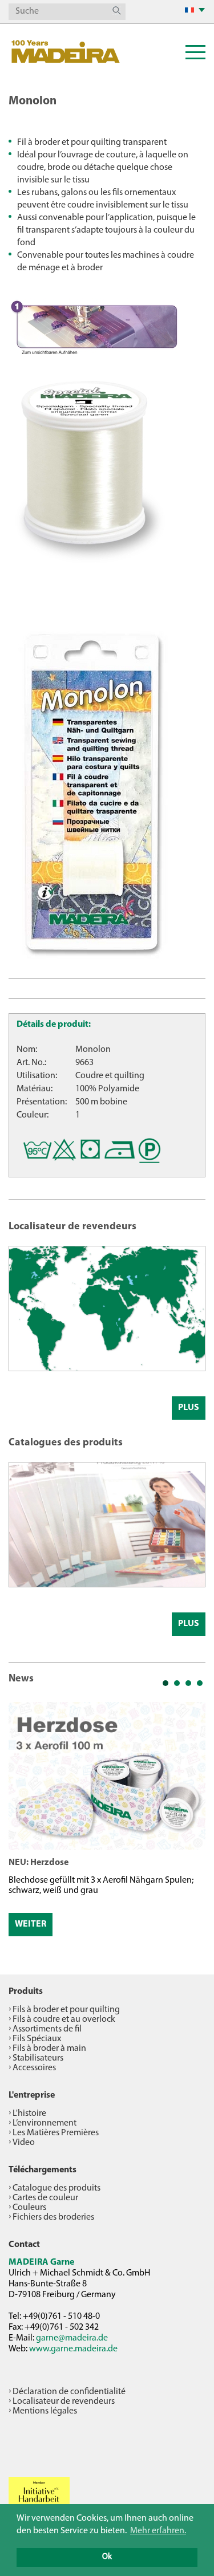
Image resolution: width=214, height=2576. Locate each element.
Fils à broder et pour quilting (66, 2010)
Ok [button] (107, 2557)
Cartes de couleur (45, 2198)
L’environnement (45, 2123)
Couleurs (29, 2208)
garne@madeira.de (72, 2338)
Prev (23, 1823)
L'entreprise (32, 2095)
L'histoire (29, 2114)
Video (24, 2143)
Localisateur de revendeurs (64, 2402)
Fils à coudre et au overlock (64, 2020)
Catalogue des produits (56, 2188)
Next (191, 1823)
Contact (24, 2245)
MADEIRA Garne (41, 2262)
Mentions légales (45, 2411)
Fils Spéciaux (37, 2039)
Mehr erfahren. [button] (158, 2531)
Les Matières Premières (56, 2133)
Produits (26, 1992)
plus (189, 1408)
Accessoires (34, 2068)
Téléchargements (43, 2170)
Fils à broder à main (49, 2049)
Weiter (31, 1924)
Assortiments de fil (47, 2029)
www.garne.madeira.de (73, 2349)
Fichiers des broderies (53, 2217)
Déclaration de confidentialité (69, 2392)
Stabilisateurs (38, 2058)
